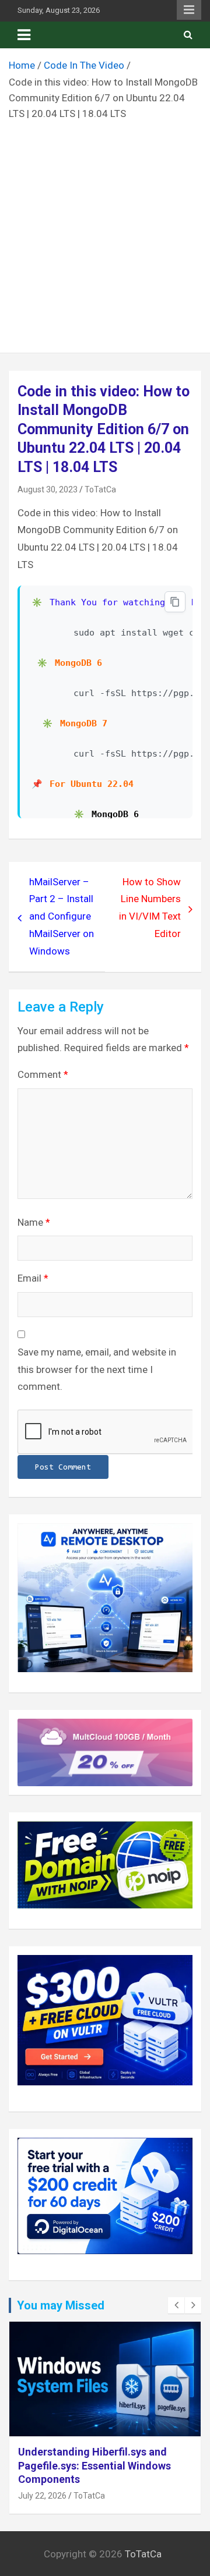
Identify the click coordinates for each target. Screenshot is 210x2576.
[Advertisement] (105, 233)
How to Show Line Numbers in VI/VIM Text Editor (150, 908)
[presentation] (176, 2305)
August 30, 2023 (48, 489)
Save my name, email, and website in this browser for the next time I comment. (97, 1369)
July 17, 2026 (42, 2482)
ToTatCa (100, 489)
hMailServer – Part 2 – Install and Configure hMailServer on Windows (62, 916)
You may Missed (61, 2305)
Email (33, 1278)
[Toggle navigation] (24, 35)
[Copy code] (175, 602)
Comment (43, 1074)
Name (34, 1222)
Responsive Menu (189, 10)
